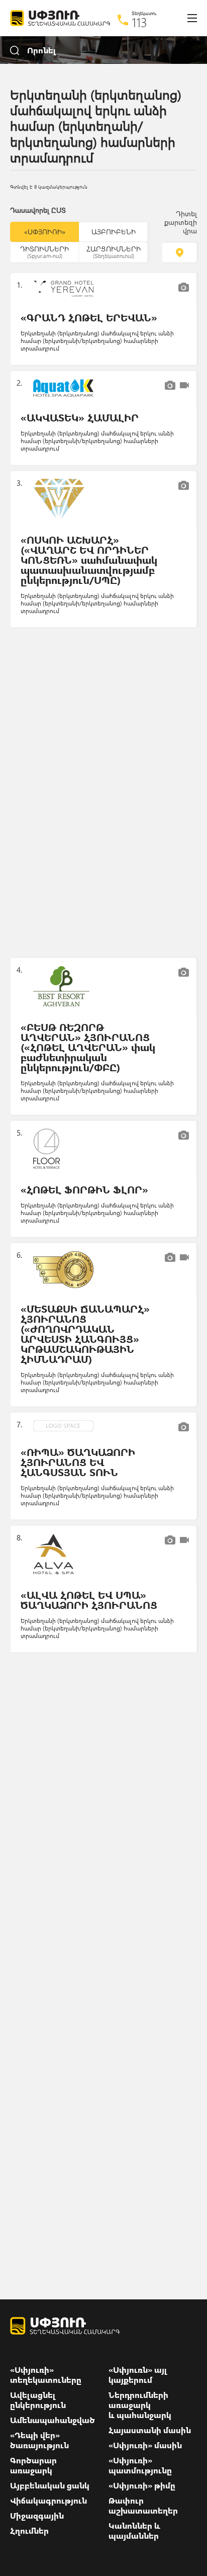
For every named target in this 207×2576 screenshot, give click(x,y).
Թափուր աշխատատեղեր (143, 2506)
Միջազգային (37, 2516)
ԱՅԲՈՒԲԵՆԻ (114, 232)
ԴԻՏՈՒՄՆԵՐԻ (44, 251)
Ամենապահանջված (53, 2420)
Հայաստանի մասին (150, 2430)
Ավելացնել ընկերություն (38, 2400)
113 (139, 22)
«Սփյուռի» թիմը (142, 2485)
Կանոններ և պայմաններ (134, 2531)
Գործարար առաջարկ (33, 2465)
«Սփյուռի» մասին (145, 2445)
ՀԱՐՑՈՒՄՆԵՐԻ (114, 251)
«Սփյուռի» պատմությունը (140, 2465)
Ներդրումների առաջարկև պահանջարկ (140, 2405)
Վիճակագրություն (48, 2501)
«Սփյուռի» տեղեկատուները (46, 2375)
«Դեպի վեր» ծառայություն (39, 2440)
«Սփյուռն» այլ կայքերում (138, 2375)
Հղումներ (29, 2531)
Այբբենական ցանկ (50, 2485)
